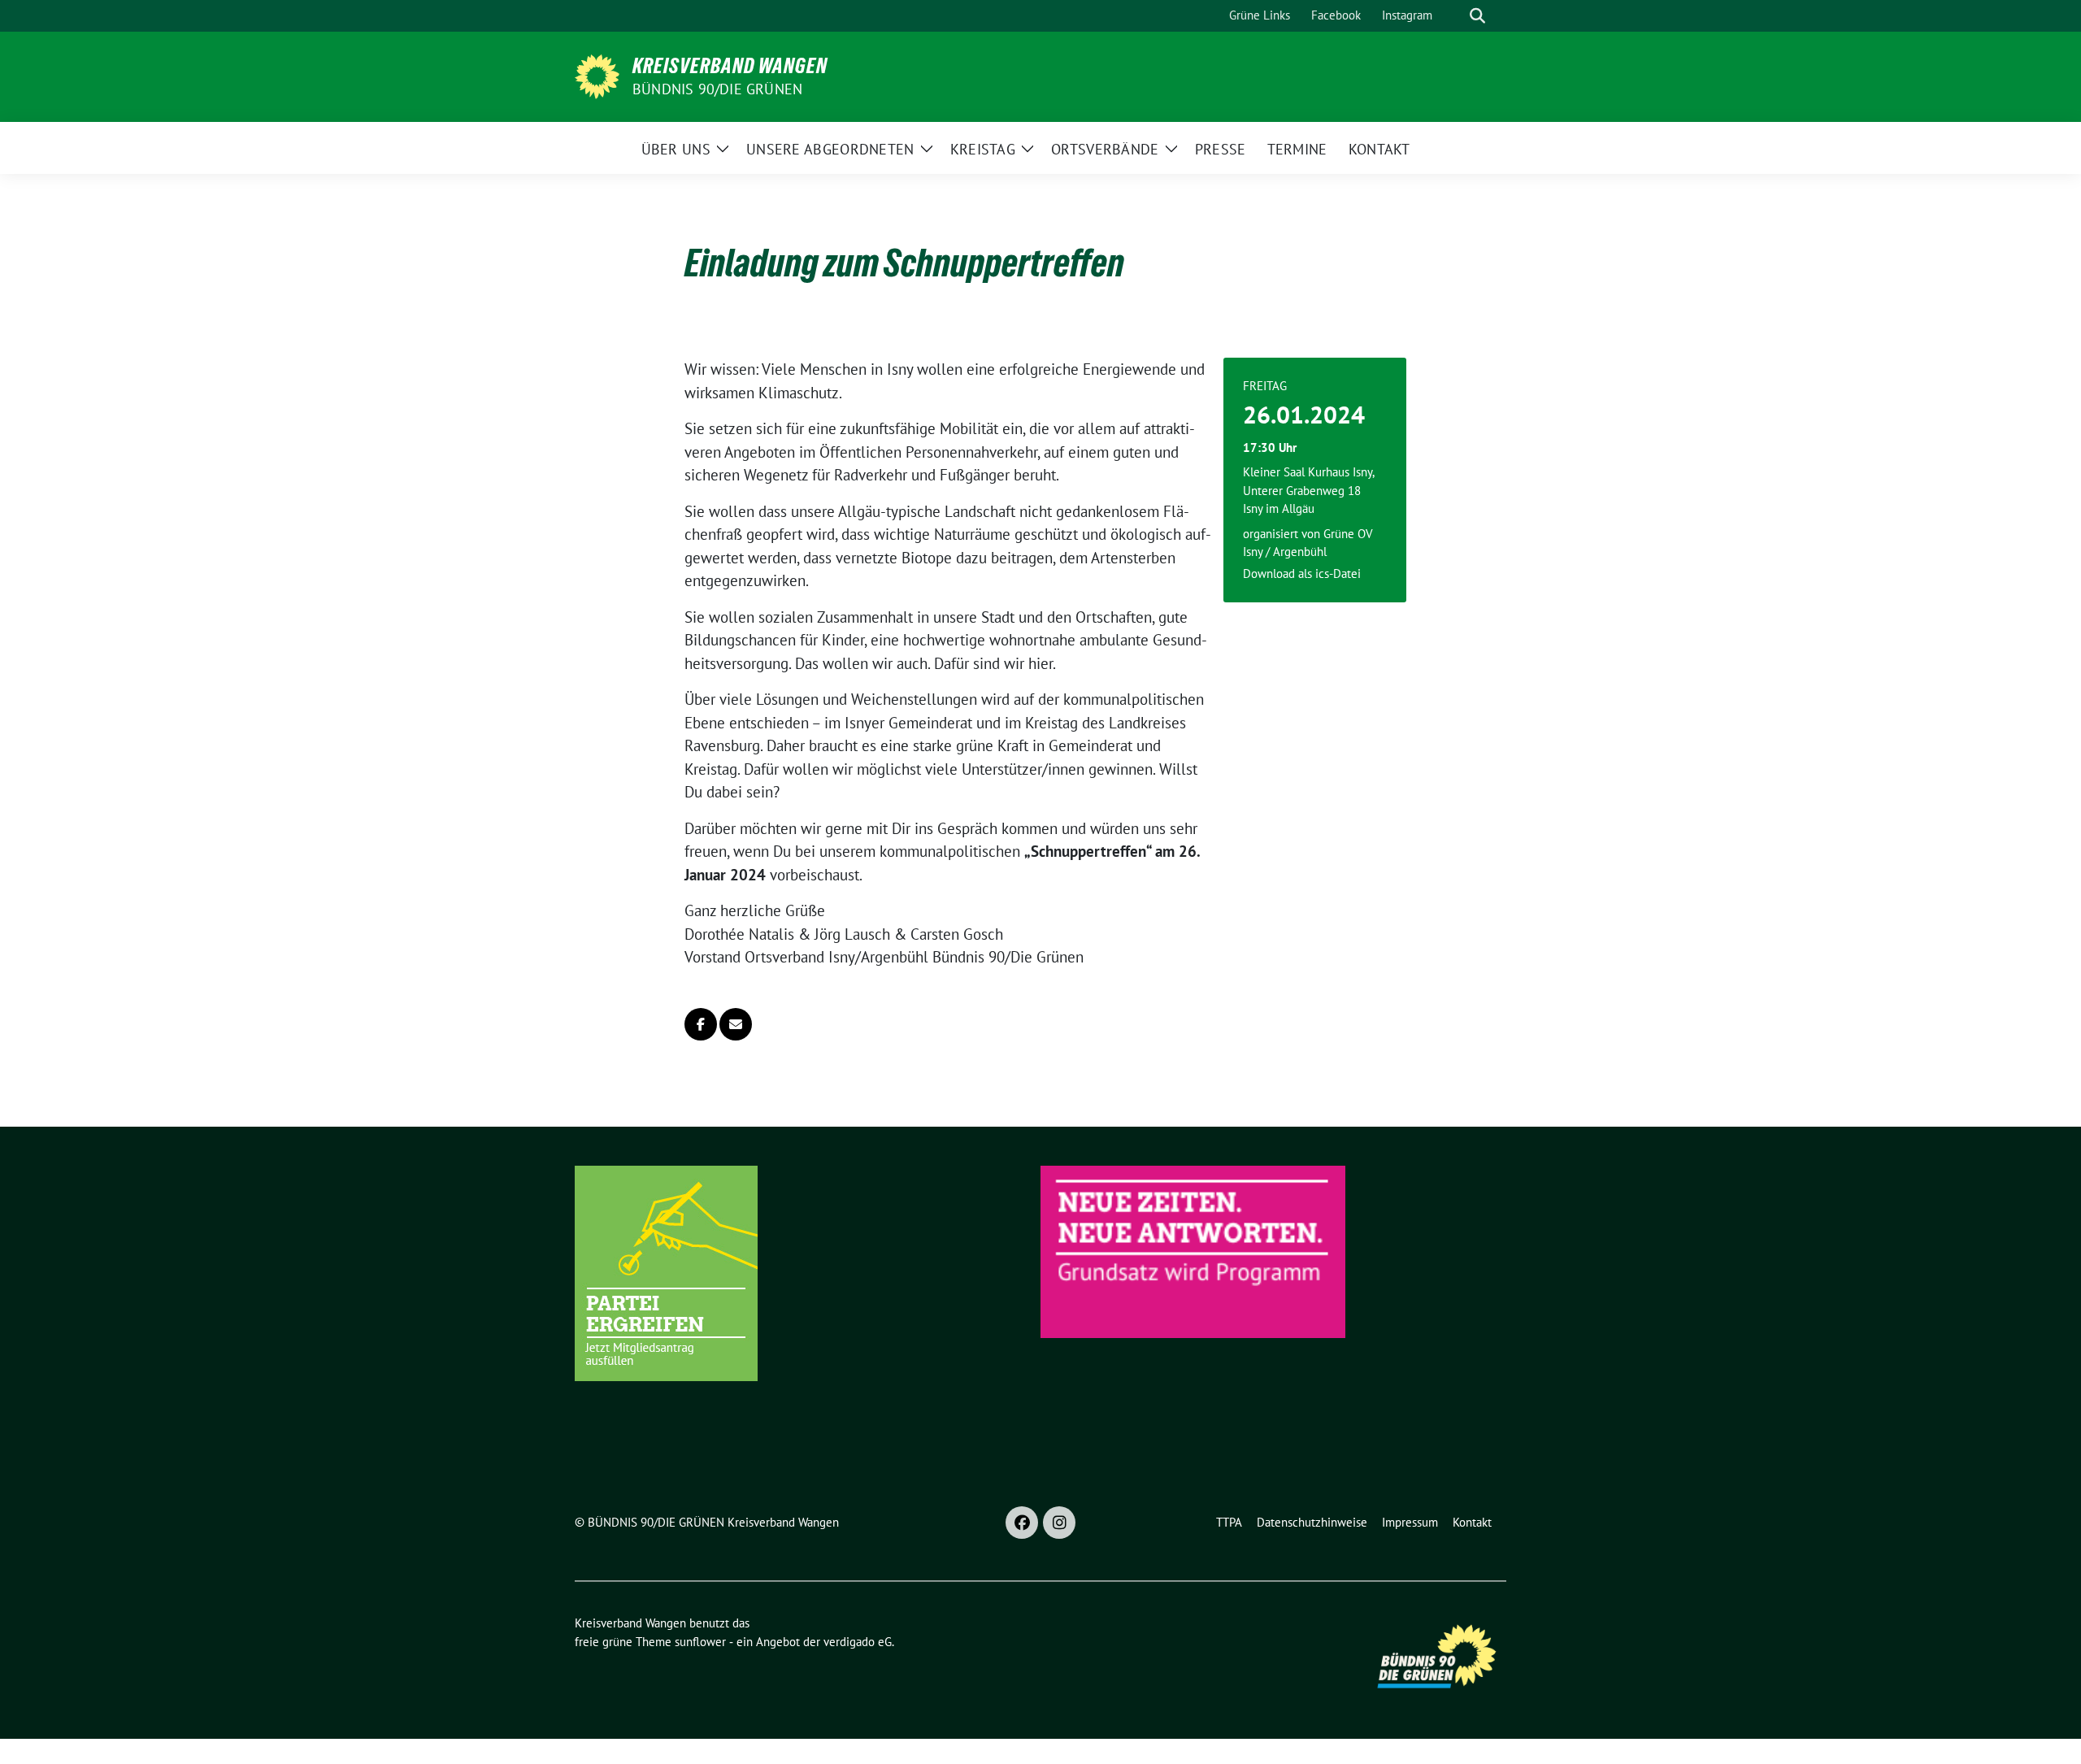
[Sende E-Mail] (736, 1024)
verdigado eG (858, 1642)
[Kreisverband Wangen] (597, 75)
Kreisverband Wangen (730, 66)
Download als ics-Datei (1302, 574)
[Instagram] (1059, 1523)
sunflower (700, 1642)
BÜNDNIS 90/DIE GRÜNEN (717, 89)
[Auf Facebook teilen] (701, 1024)
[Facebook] (1022, 1523)
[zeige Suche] (1477, 16)
